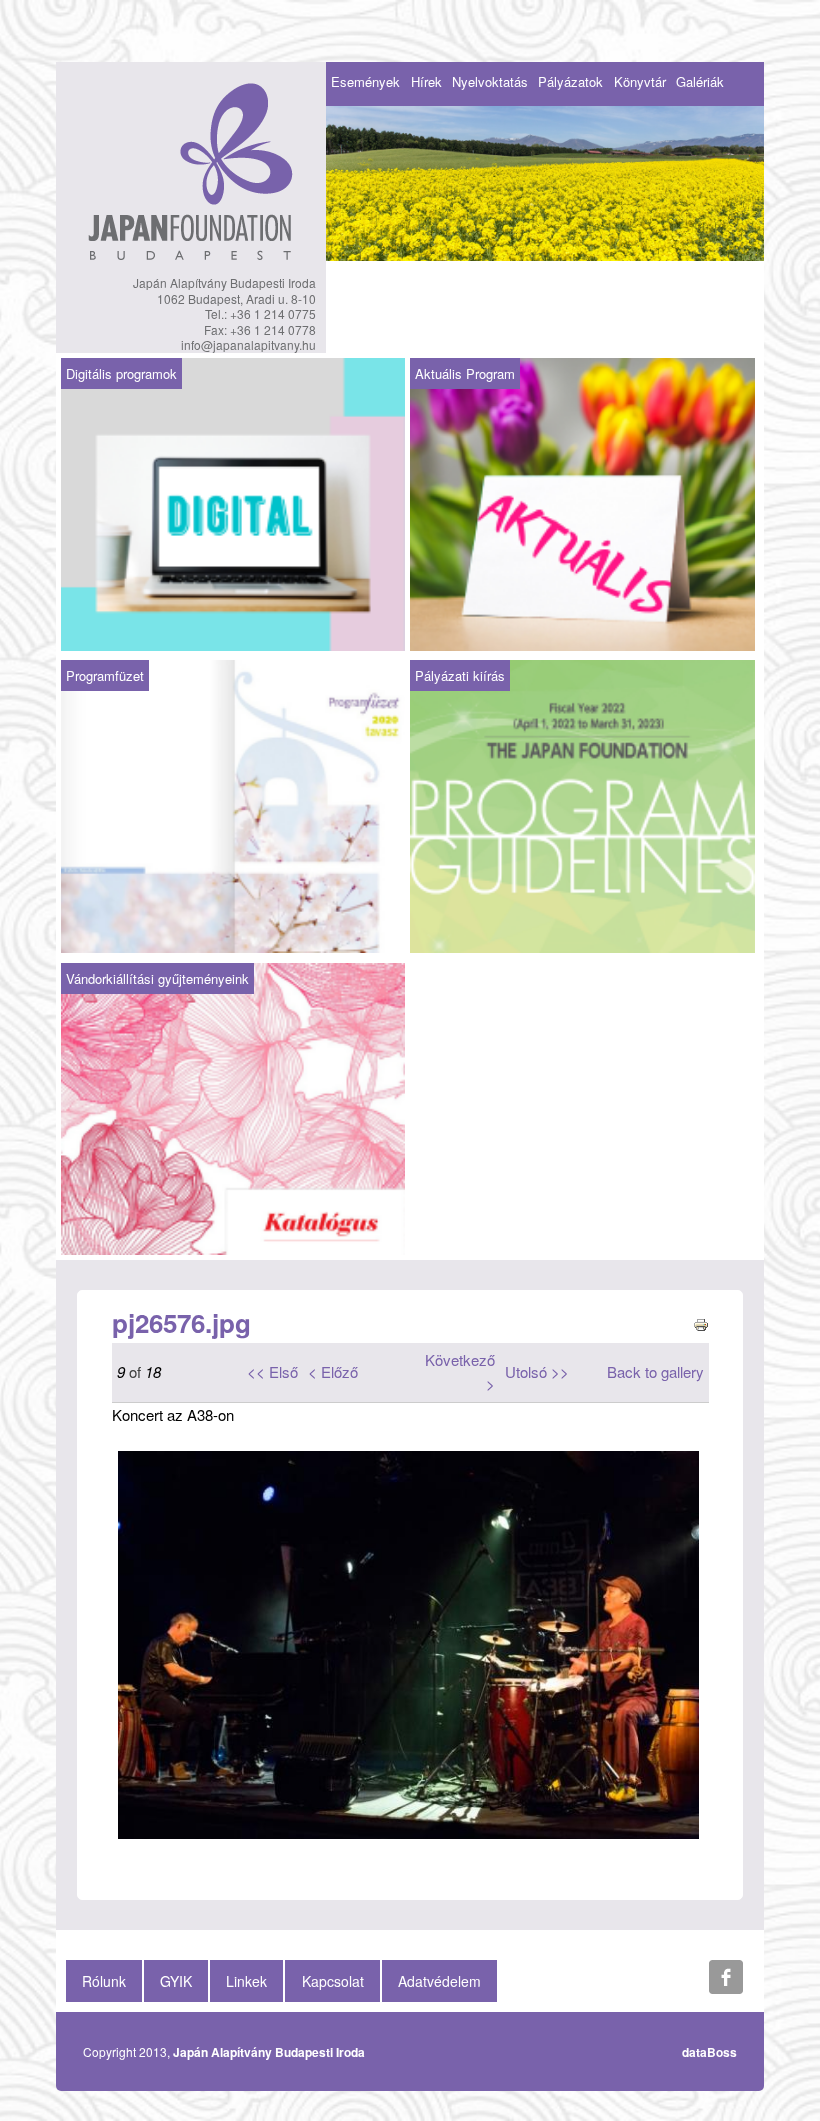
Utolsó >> (537, 1371)
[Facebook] (726, 1977)
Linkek (246, 1981)
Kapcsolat (333, 1981)
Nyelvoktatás (490, 81)
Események (365, 81)
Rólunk (104, 1981)
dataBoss (709, 2052)
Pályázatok (570, 81)
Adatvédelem (439, 1981)
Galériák (700, 81)
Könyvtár (640, 81)
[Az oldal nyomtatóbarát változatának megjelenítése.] (701, 1322)
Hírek (426, 81)
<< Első (272, 1371)
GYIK (176, 1981)
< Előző (333, 1371)
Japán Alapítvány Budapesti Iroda (269, 2052)
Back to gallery (655, 1371)
